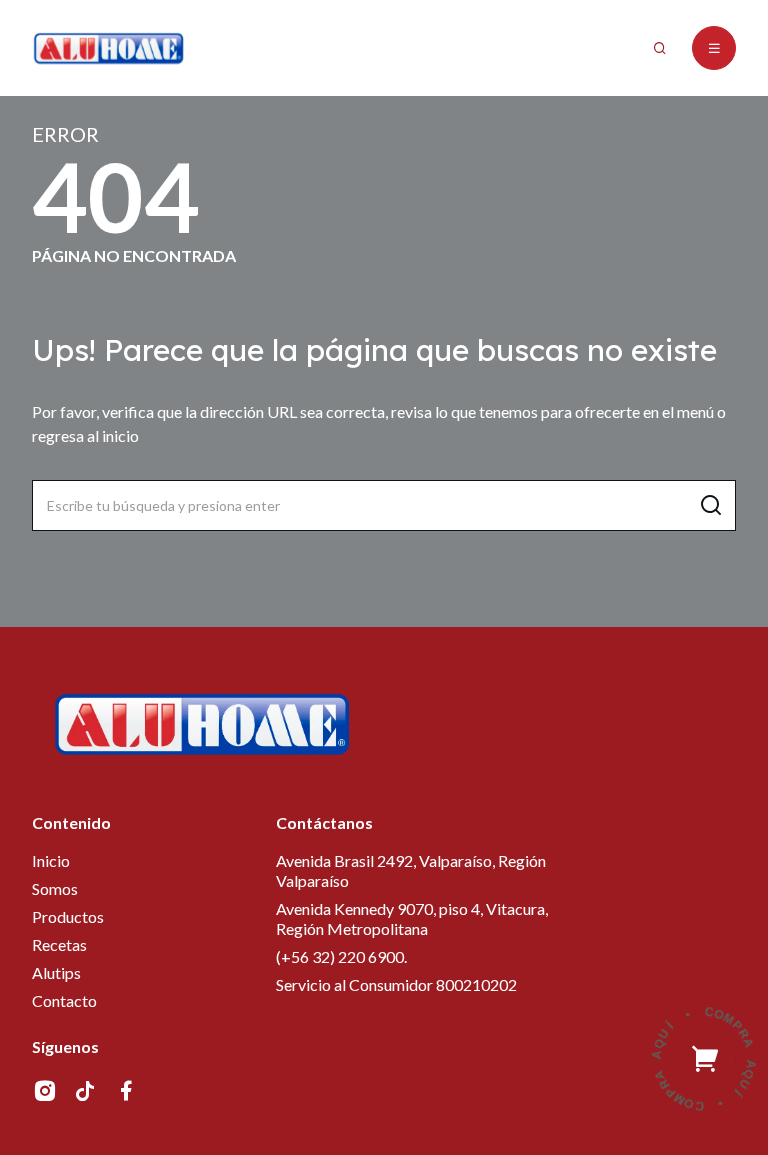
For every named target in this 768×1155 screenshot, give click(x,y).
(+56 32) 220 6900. (341, 956)
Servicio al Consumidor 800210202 (396, 984)
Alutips (56, 972)
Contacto (64, 1000)
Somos (55, 888)
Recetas (59, 944)
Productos (68, 916)
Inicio (51, 860)
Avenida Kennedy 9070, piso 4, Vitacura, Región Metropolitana (412, 918)
